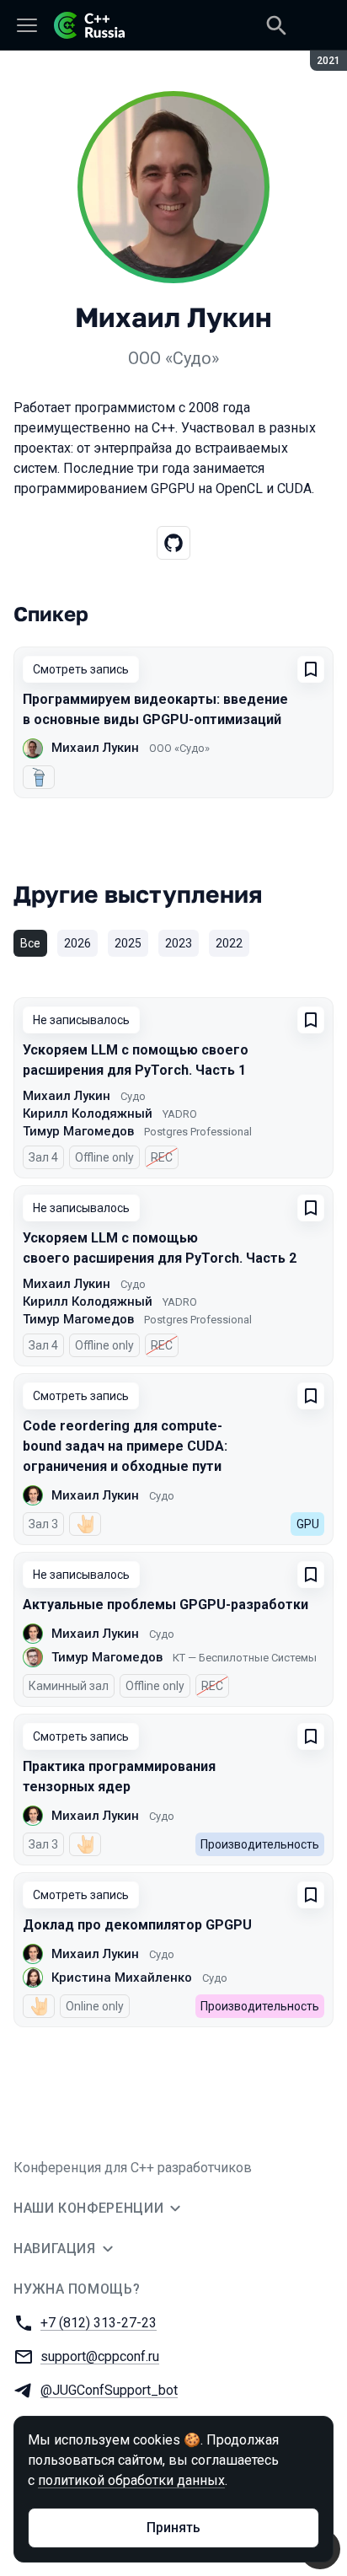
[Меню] (27, 25)
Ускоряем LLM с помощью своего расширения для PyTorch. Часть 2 (160, 1248)
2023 (179, 943)
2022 (229, 943)
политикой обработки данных (131, 2480)
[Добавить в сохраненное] (311, 669)
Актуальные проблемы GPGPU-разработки (165, 1605)
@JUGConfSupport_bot (109, 2390)
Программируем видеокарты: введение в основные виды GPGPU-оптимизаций (155, 709)
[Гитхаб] (173, 543)
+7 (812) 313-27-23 (99, 2323)
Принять (173, 2528)
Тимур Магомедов (78, 1131)
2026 (77, 943)
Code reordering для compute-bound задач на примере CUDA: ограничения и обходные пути (125, 1446)
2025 (128, 943)
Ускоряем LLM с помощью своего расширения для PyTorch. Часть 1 (136, 1060)
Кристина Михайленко (122, 1978)
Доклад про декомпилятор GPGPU (137, 1925)
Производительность (260, 1844)
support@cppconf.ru (100, 2356)
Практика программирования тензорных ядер (119, 1776)
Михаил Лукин (95, 748)
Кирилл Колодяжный (88, 1114)
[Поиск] (276, 25)
